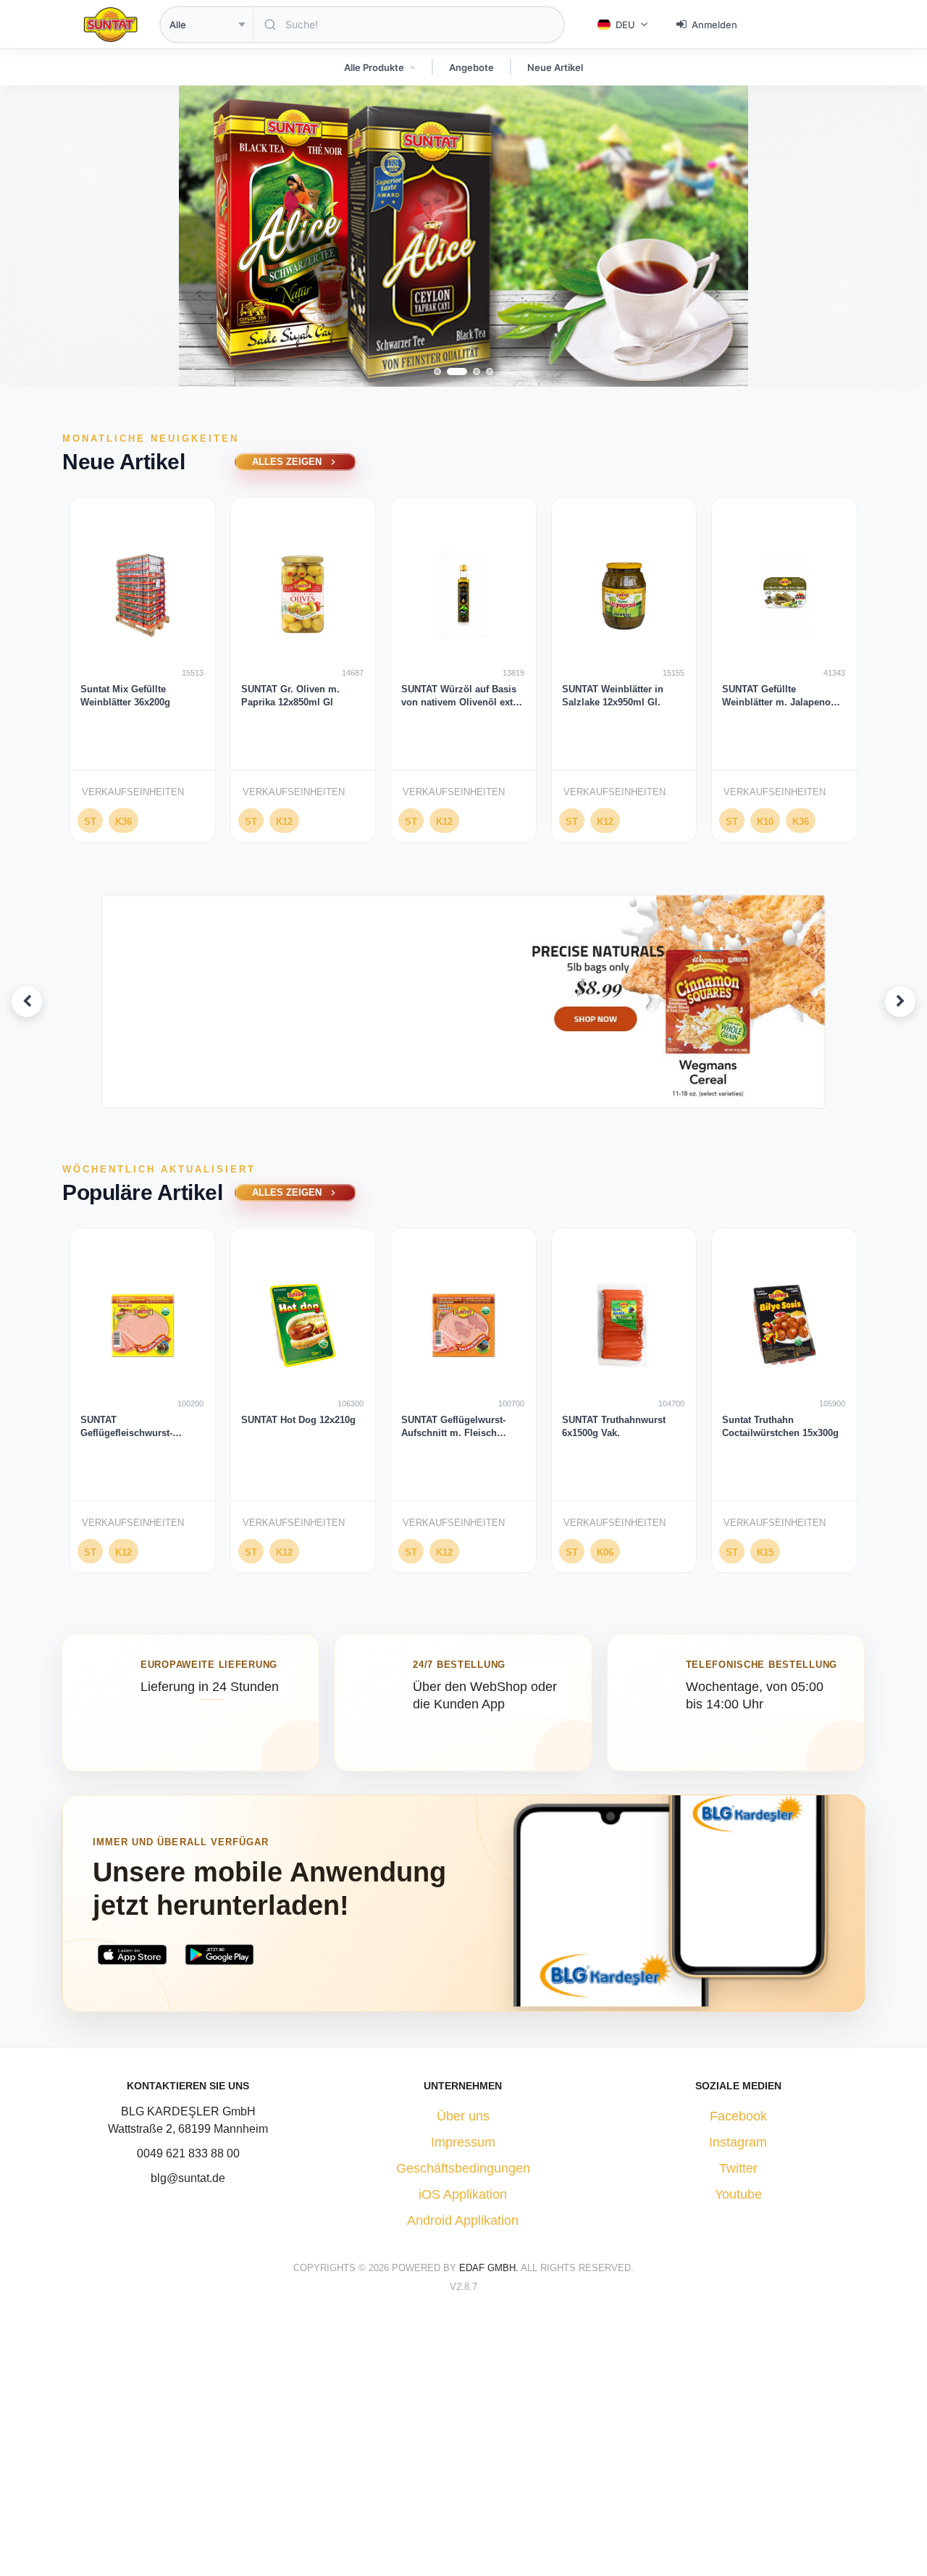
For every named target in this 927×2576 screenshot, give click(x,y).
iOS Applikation (463, 2194)
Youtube (738, 2194)
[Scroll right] (886, 675)
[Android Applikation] (220, 1955)
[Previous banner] (27, 1002)
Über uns (463, 2116)
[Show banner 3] (475, 1097)
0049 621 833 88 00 (188, 2153)
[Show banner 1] (441, 1097)
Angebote (471, 67)
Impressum (463, 2142)
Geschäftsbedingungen (463, 2168)
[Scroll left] (41, 675)
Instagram (738, 2142)
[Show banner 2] (458, 1097)
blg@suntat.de (188, 2178)
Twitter (738, 2168)
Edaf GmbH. (490, 2268)
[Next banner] (900, 1002)
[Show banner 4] (487, 1097)
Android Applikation (463, 2220)
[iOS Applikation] (132, 1955)
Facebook (738, 2116)
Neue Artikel (555, 67)
